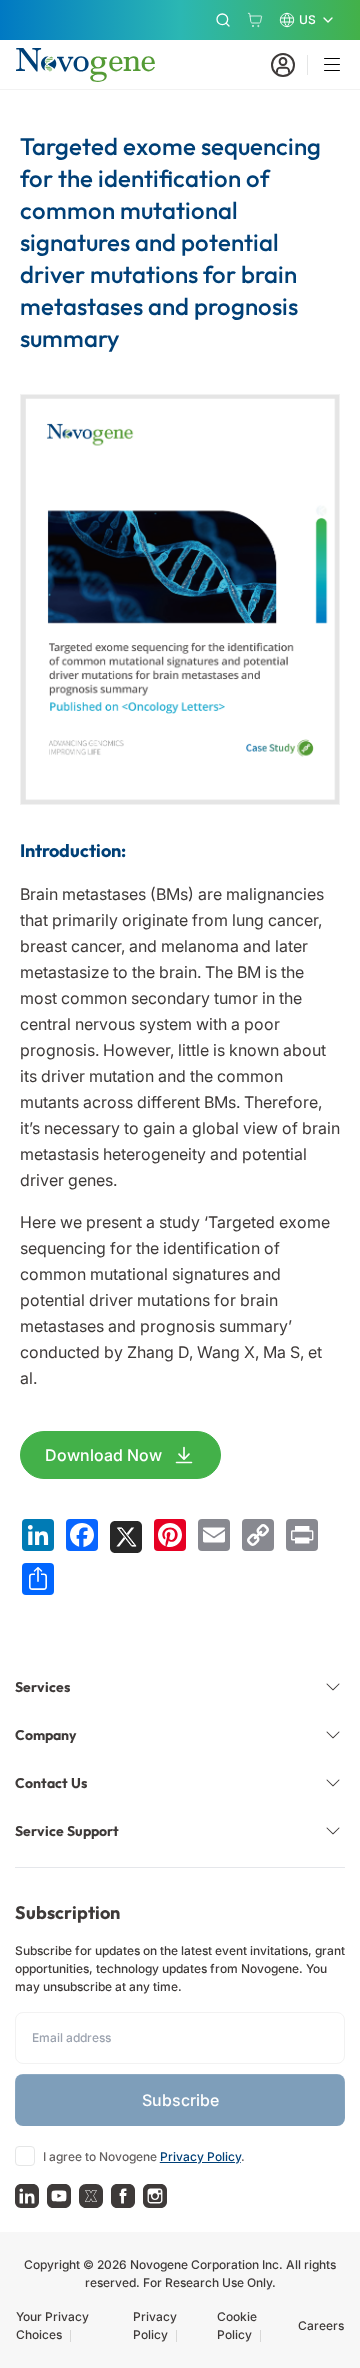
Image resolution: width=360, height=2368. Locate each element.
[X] (91, 2196)
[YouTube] (59, 2196)
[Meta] (123, 2196)
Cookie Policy (237, 2325)
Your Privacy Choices (52, 2325)
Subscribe (180, 2100)
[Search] (223, 20)
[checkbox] (25, 2156)
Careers (321, 2325)
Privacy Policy (200, 2156)
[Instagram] (155, 2196)
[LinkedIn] (27, 2196)
